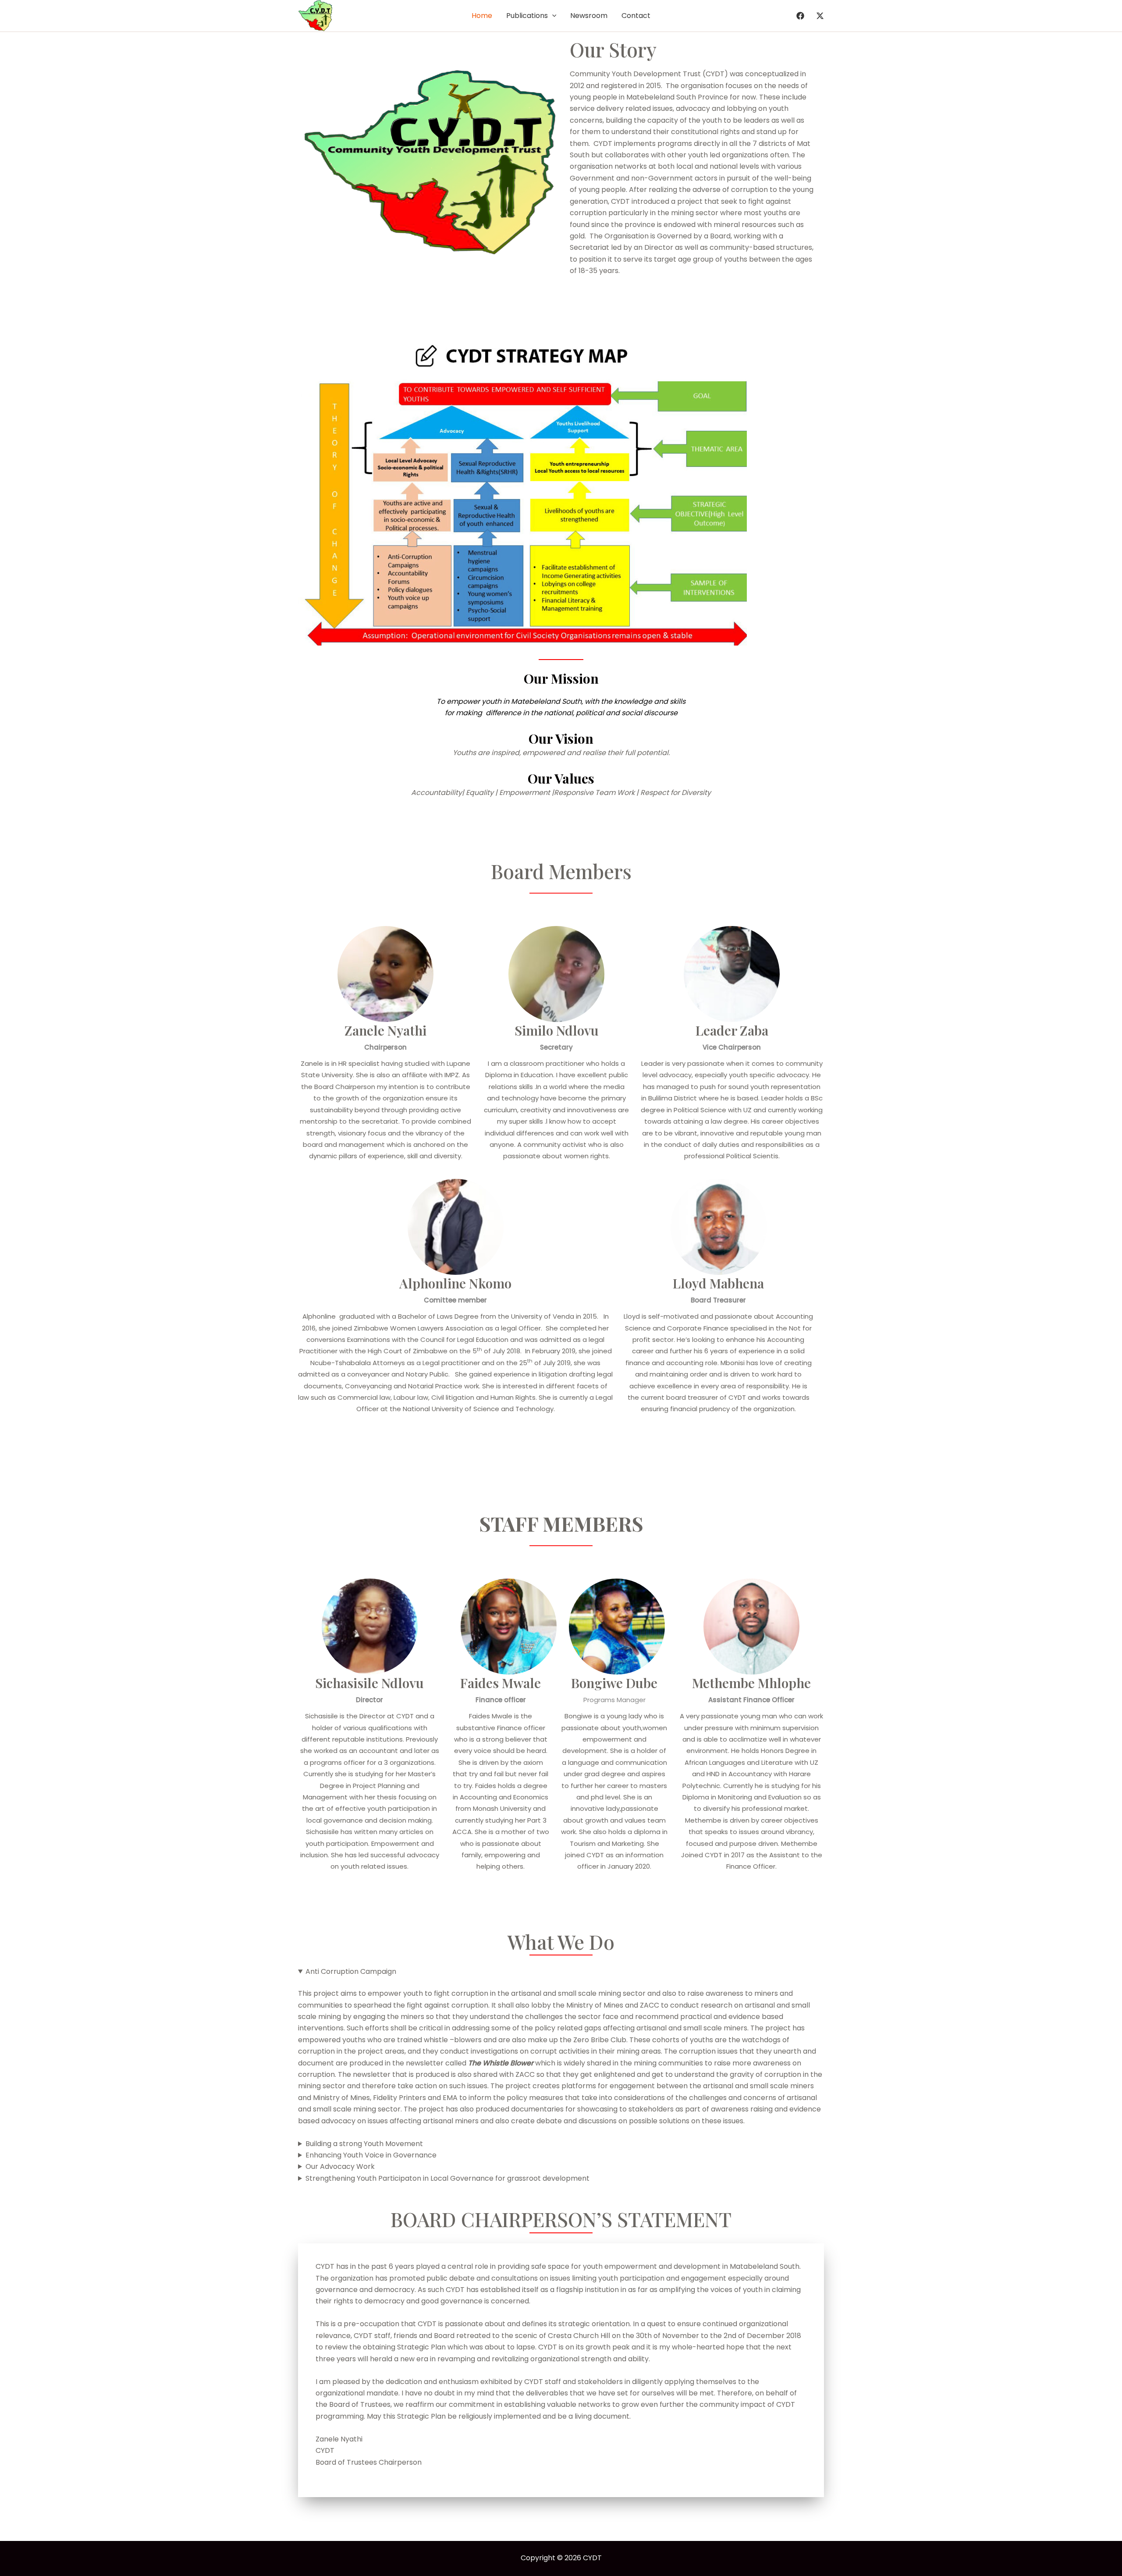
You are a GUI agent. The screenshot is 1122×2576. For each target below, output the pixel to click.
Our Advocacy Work (340, 2166)
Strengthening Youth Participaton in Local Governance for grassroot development (447, 2178)
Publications (527, 16)
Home (482, 16)
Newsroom (589, 16)
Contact (636, 16)
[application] (552, 16)
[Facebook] (800, 16)
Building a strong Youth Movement (364, 2144)
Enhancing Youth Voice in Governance (371, 2155)
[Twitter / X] (820, 16)
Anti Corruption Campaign (351, 1971)
